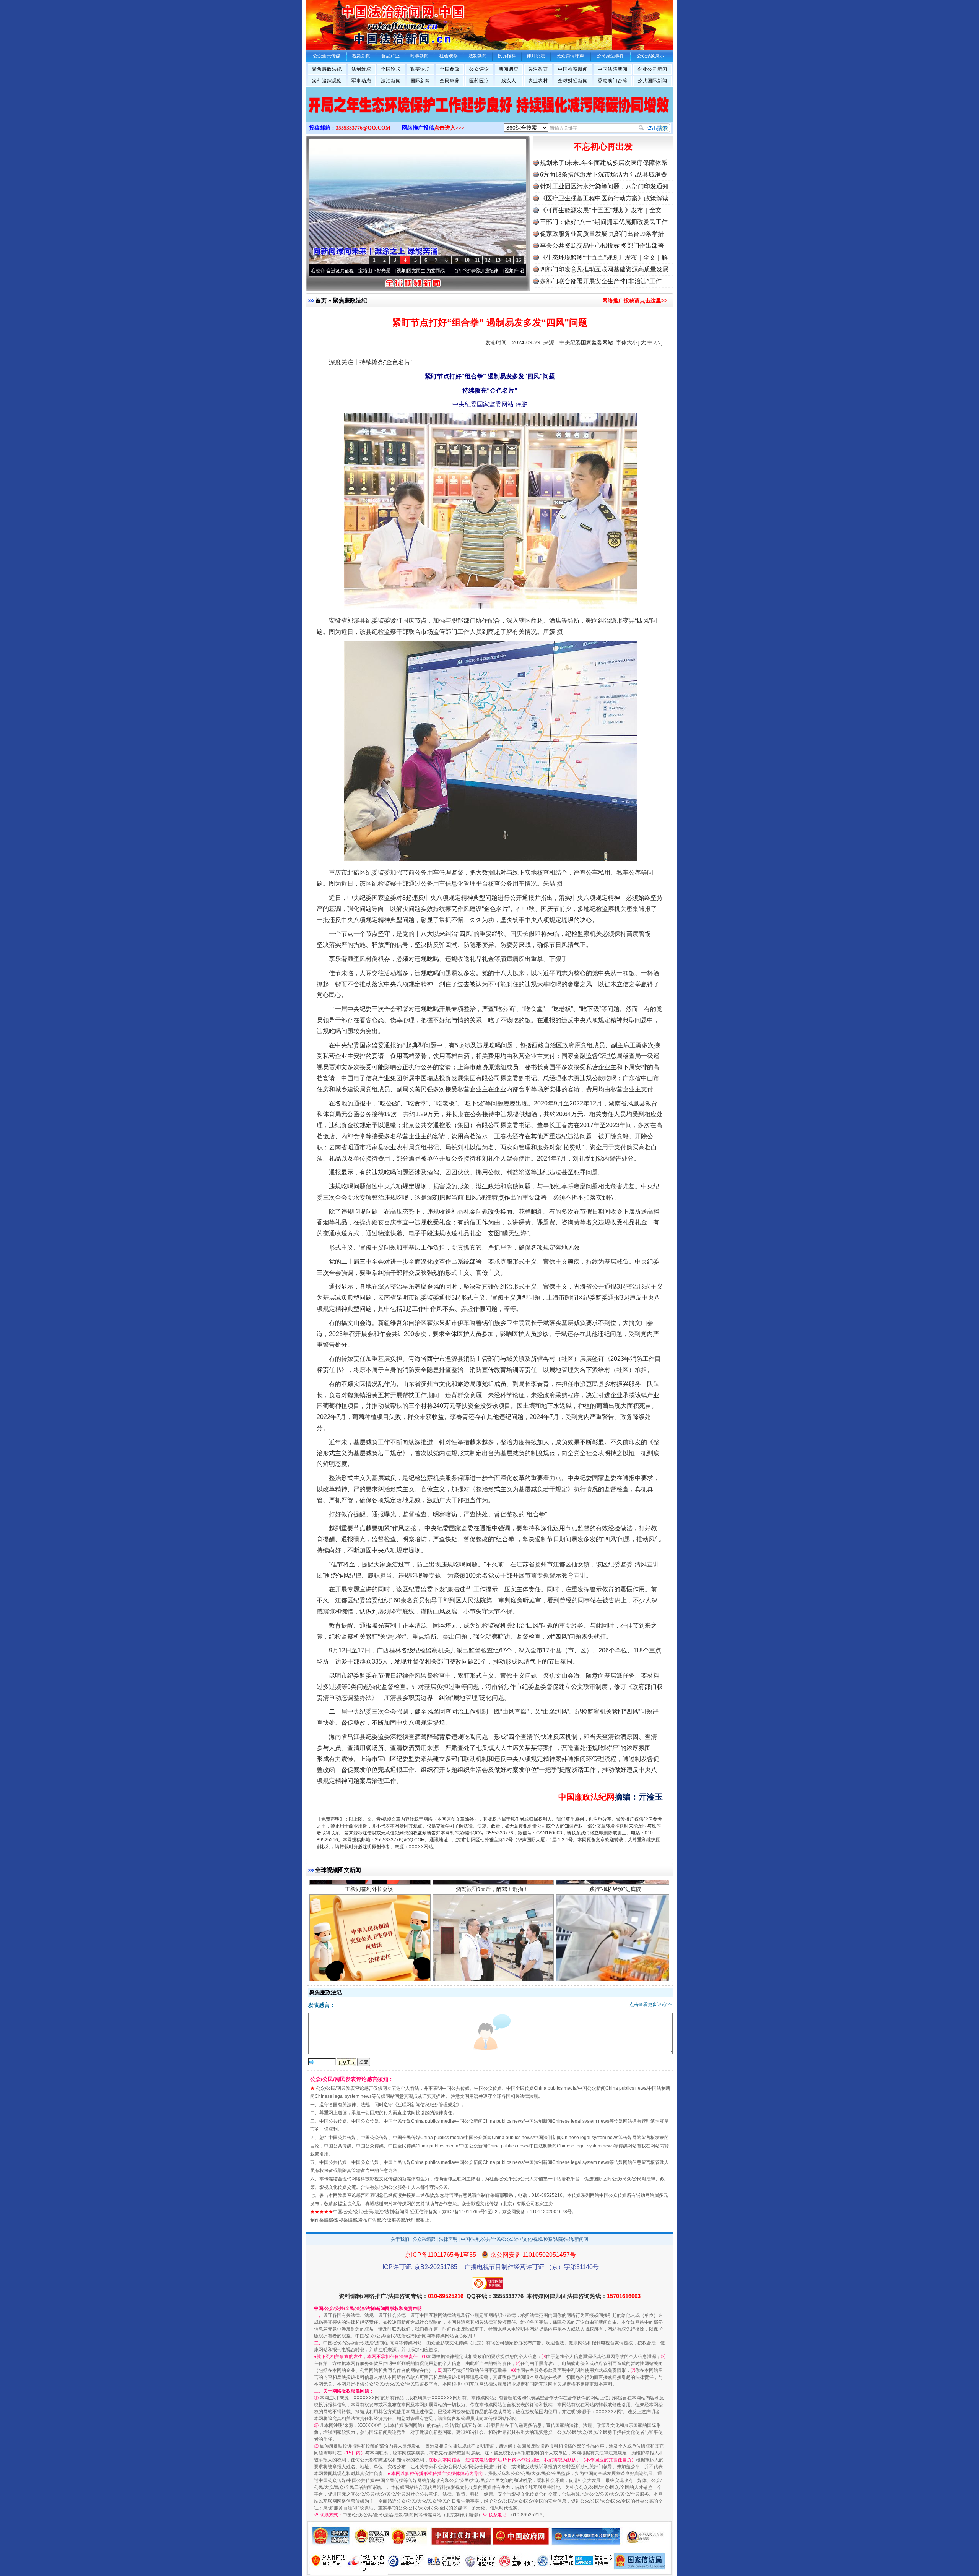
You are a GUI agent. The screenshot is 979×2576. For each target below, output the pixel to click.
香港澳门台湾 (613, 81)
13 (498, 260)
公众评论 (479, 69)
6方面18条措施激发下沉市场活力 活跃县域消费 (603, 174)
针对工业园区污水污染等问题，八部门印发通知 (604, 186)
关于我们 (400, 2239)
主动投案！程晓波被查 (369, 1963)
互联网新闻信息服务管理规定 (427, 2105)
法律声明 (448, 2239)
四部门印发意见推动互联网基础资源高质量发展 (604, 269)
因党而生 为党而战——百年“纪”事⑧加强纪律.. (349, 271)
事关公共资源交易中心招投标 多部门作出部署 (602, 246)
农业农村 (538, 81)
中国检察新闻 (573, 69)
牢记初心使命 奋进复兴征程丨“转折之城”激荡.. (457, 271)
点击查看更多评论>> (650, 2005)
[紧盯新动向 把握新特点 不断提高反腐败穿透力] (489, 112)
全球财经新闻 (573, 81)
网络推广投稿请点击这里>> (635, 300)
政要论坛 (420, 69)
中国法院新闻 (613, 69)
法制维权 (361, 69)
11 (477, 260)
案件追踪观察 (327, 81)
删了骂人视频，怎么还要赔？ (615, 1963)
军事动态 (361, 81)
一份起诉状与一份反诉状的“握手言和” (492, 1963)
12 (488, 260)
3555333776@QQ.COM (363, 128)
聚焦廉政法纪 (327, 69)
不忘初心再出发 (603, 147)
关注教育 (538, 69)
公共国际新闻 (652, 81)
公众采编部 (424, 2239)
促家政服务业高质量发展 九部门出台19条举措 (602, 234)
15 (519, 260)
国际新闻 (420, 81)
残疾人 (509, 81)
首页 (321, 300)
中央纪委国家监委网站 (586, 342)
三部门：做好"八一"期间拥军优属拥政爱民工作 (604, 222)
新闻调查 (509, 69)
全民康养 (450, 81)
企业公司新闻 (652, 69)
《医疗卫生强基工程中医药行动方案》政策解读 (604, 198)
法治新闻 (391, 81)
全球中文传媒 (369, 22)
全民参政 (450, 69)
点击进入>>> (449, 128)
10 (467, 260)
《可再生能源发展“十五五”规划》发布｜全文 (601, 210)
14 (508, 260)
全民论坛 (391, 69)
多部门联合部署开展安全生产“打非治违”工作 (601, 281)
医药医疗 (479, 81)
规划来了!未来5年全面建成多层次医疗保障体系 (604, 163)
